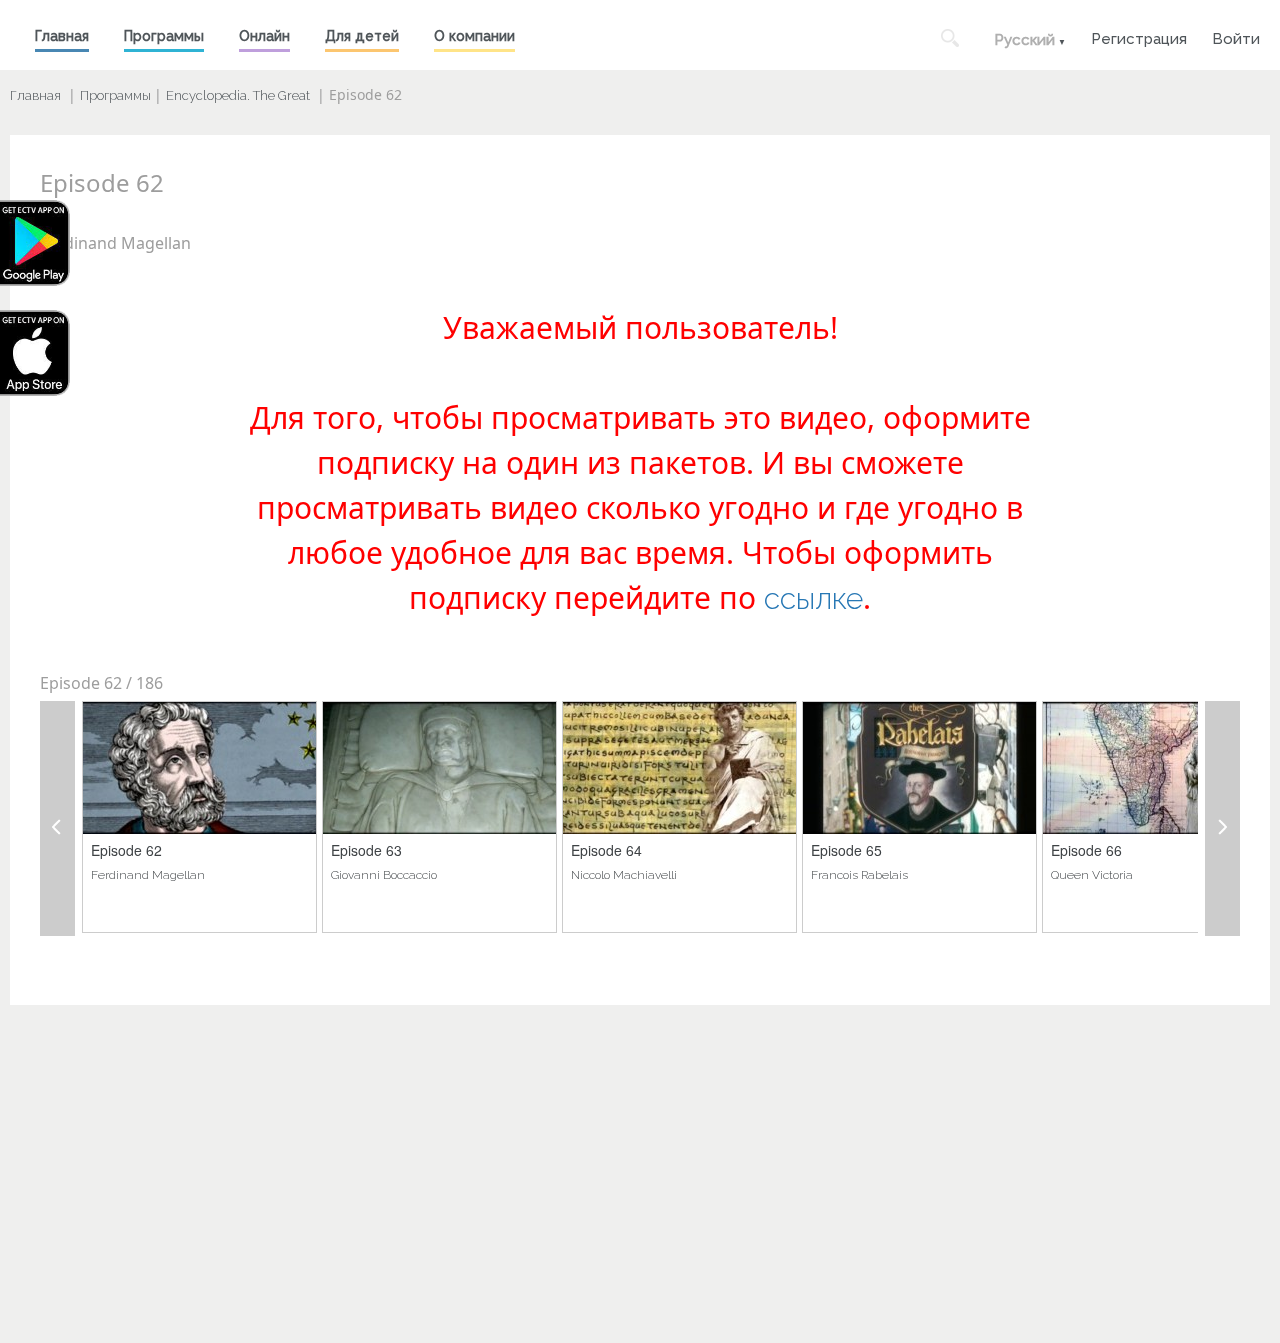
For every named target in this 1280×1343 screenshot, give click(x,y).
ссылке (813, 598)
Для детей (362, 36)
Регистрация (1139, 36)
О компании (474, 36)
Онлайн (264, 36)
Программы (164, 36)
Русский (1024, 40)
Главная (62, 36)
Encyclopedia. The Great (238, 95)
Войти (1236, 36)
